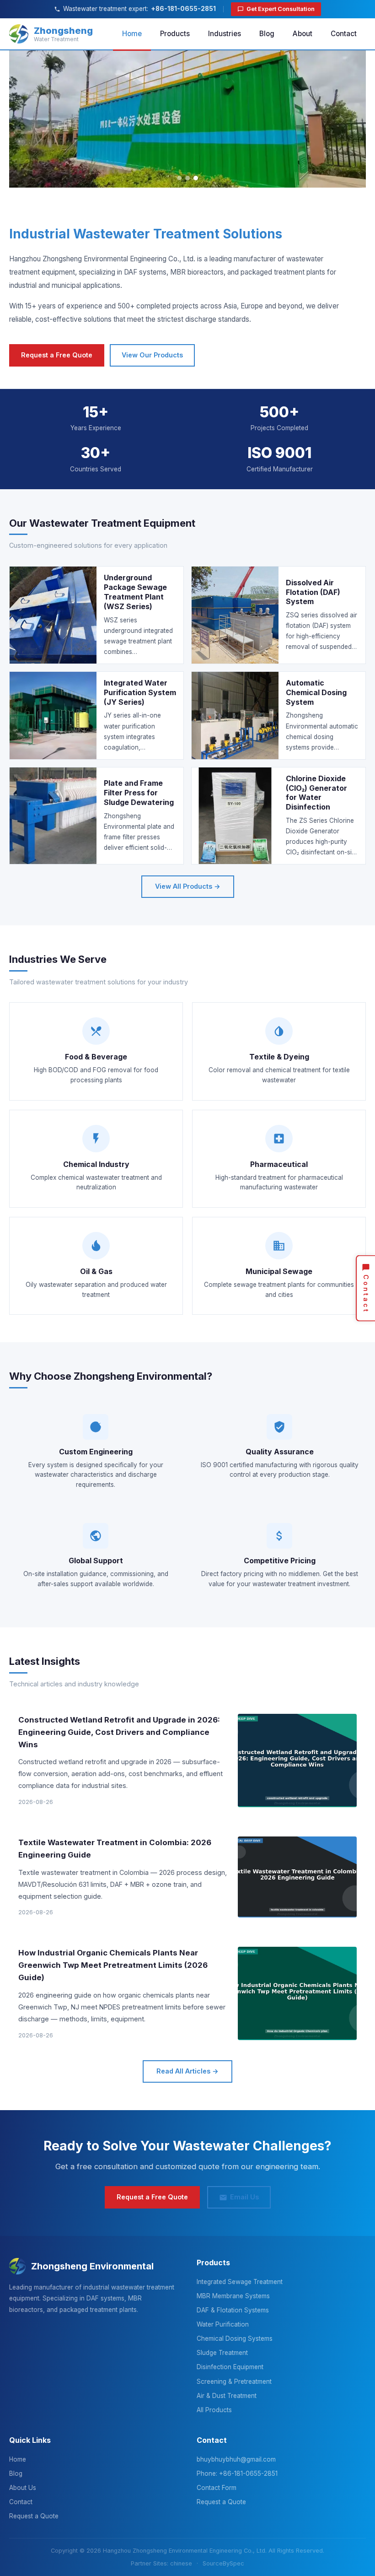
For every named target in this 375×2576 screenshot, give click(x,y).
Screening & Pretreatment (234, 2382)
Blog (267, 34)
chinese (181, 2563)
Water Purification (223, 2324)
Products (175, 34)
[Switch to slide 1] (179, 178)
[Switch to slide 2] (187, 178)
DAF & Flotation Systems (233, 2310)
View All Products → (188, 886)
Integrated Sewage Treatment (240, 2282)
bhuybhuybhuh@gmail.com (236, 2459)
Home (132, 34)
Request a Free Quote (57, 355)
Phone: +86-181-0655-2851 (237, 2473)
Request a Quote (34, 2516)
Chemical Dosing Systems (235, 2338)
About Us (23, 2488)
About (303, 34)
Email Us (244, 2197)
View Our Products (152, 355)
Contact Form (217, 2488)
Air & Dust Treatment (227, 2396)
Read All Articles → (187, 2071)
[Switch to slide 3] (196, 178)
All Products (214, 2410)
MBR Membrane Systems (233, 2296)
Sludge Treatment (222, 2353)
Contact (344, 34)
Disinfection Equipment (230, 2367)
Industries (225, 34)
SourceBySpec (223, 2563)
